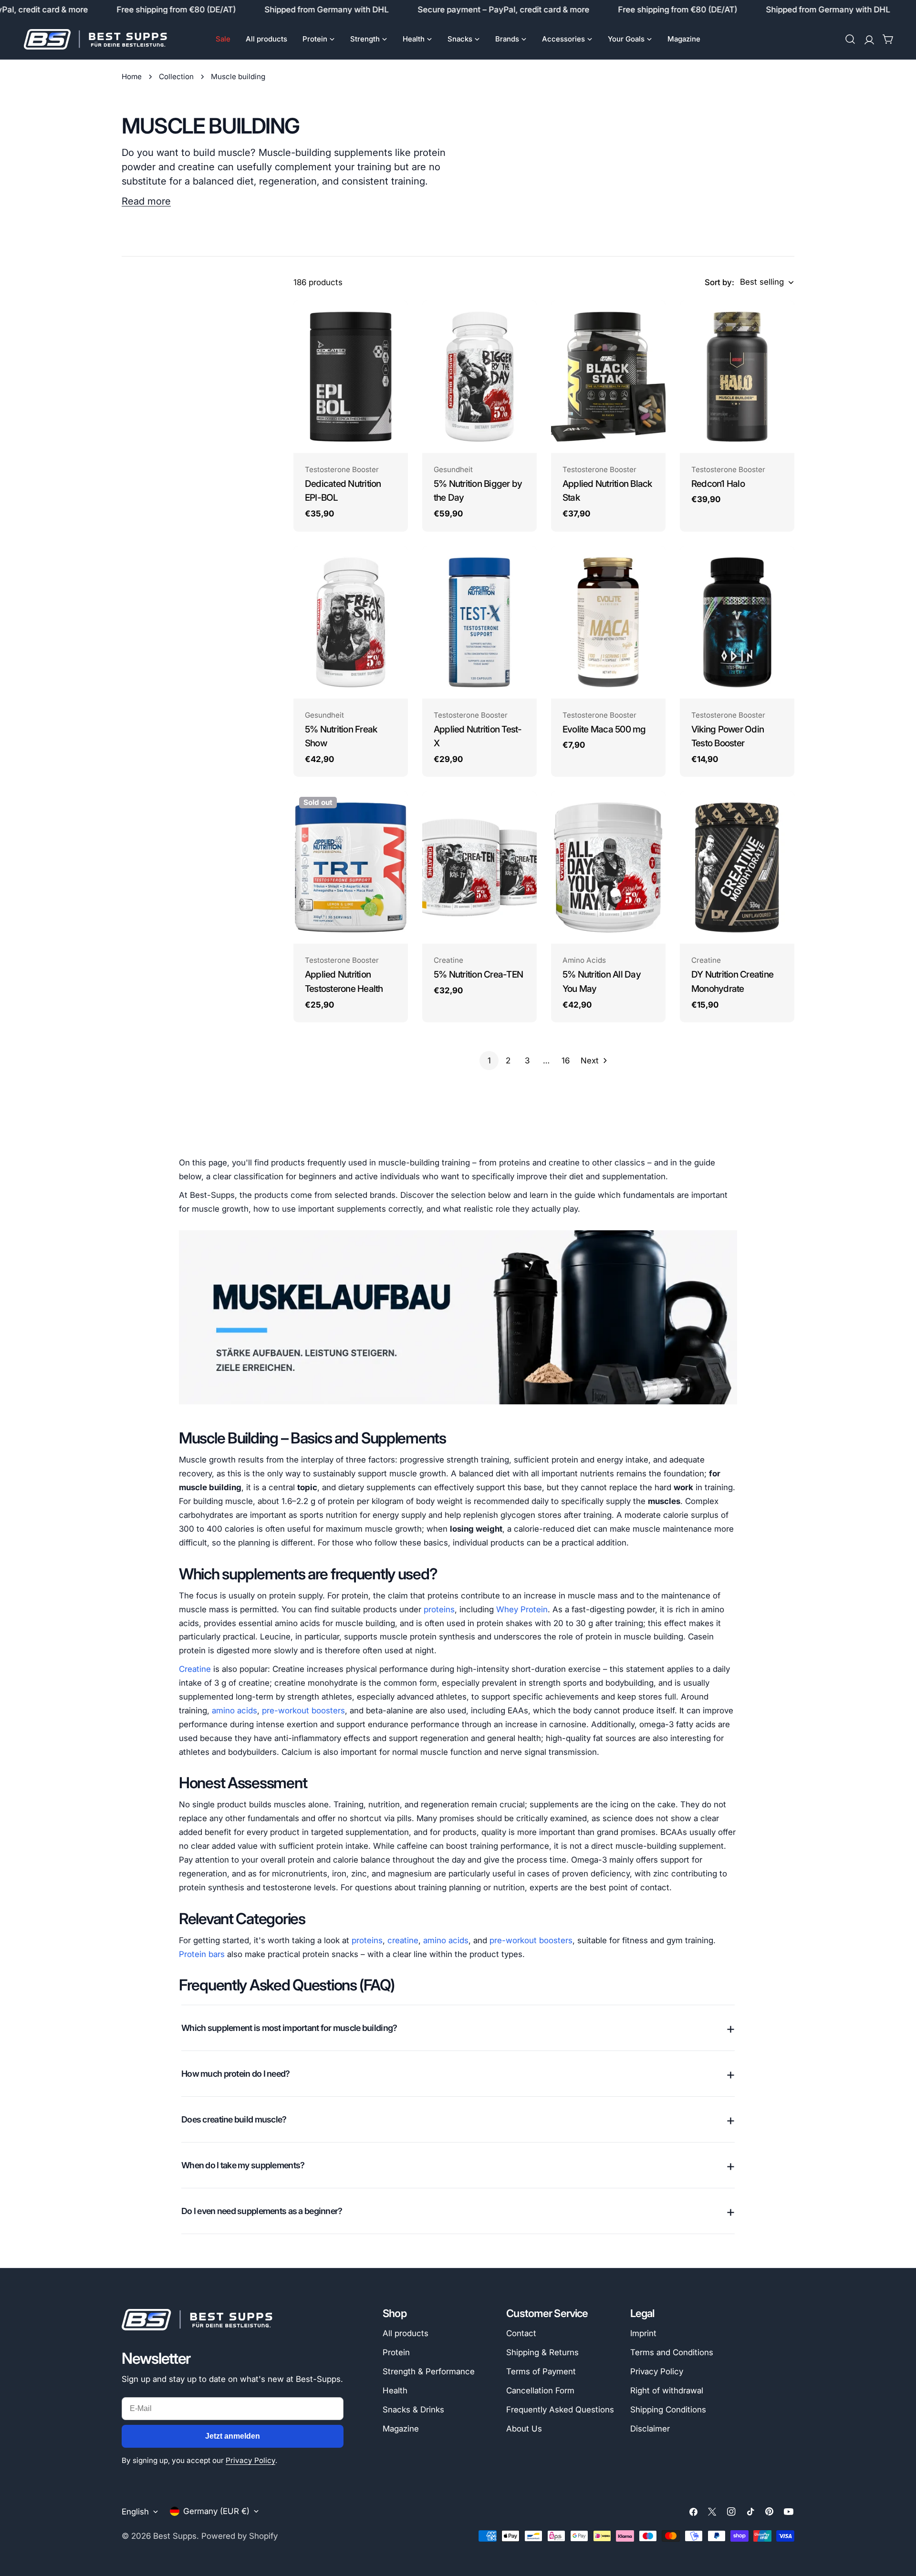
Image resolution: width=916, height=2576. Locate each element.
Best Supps (175, 2536)
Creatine (195, 1669)
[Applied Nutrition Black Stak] (608, 377)
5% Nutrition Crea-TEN (478, 974)
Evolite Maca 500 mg (604, 729)
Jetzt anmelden (233, 2436)
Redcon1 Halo (718, 484)
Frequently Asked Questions (560, 2410)
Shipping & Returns (542, 2352)
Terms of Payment (541, 2371)
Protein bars (202, 1954)
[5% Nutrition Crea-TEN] (479, 867)
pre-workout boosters (303, 1710)
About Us (524, 2429)
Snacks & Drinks (413, 2410)
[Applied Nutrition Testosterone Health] (351, 867)
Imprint (643, 2333)
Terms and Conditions (672, 2352)
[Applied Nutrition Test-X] (479, 622)
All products (406, 2333)
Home (132, 77)
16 (566, 1061)
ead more (149, 201)
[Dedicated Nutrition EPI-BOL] (351, 377)
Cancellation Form (540, 2391)
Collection (176, 77)
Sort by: (719, 282)
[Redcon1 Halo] (737, 377)
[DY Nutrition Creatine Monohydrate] (737, 867)
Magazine (401, 2429)
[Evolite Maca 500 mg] (608, 622)
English (135, 2512)
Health (395, 2391)
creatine (403, 1940)
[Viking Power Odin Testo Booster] (737, 622)
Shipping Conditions (668, 2410)
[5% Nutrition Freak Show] (351, 622)
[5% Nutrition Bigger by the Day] (479, 377)
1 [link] (489, 1061)
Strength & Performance (429, 2371)
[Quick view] (394, 321)
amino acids (234, 1710)
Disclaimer (650, 2429)
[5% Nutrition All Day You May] (608, 867)
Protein (396, 2352)
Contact (521, 2333)
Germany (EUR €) (216, 2511)
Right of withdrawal (667, 2391)
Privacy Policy (250, 2460)
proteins (439, 1609)
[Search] (850, 39)
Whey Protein (522, 1609)
